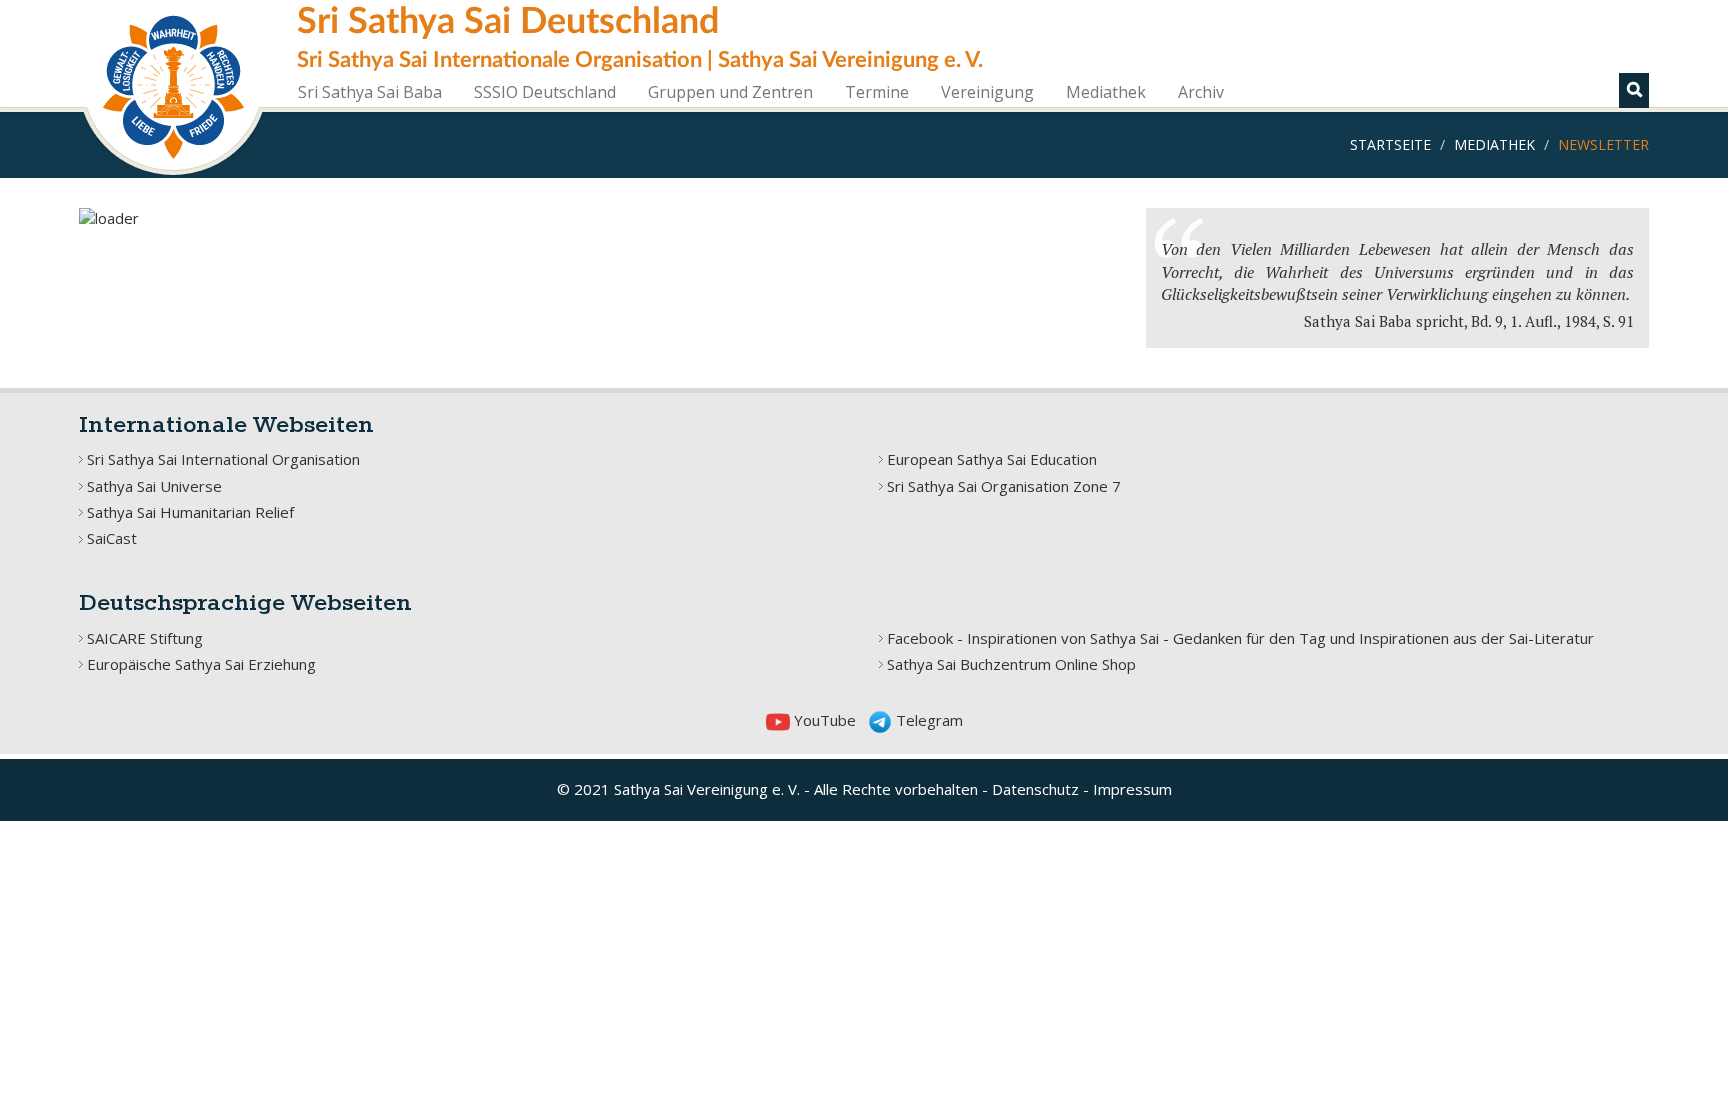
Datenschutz (1035, 789)
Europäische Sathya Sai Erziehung (201, 664)
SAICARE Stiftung (145, 638)
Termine (877, 92)
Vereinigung (987, 92)
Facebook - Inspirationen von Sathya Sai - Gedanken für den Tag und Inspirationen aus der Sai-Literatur (1240, 638)
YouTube (823, 720)
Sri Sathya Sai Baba (370, 92)
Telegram (927, 720)
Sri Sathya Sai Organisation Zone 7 (1004, 486)
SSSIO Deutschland (545, 92)
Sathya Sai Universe (154, 486)
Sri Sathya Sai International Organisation (223, 459)
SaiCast (112, 538)
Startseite (1390, 144)
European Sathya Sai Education (992, 459)
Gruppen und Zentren (730, 92)
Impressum (1132, 789)
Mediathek (1106, 92)
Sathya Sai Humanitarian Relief (190, 512)
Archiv (1201, 92)
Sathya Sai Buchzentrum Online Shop (1011, 664)
